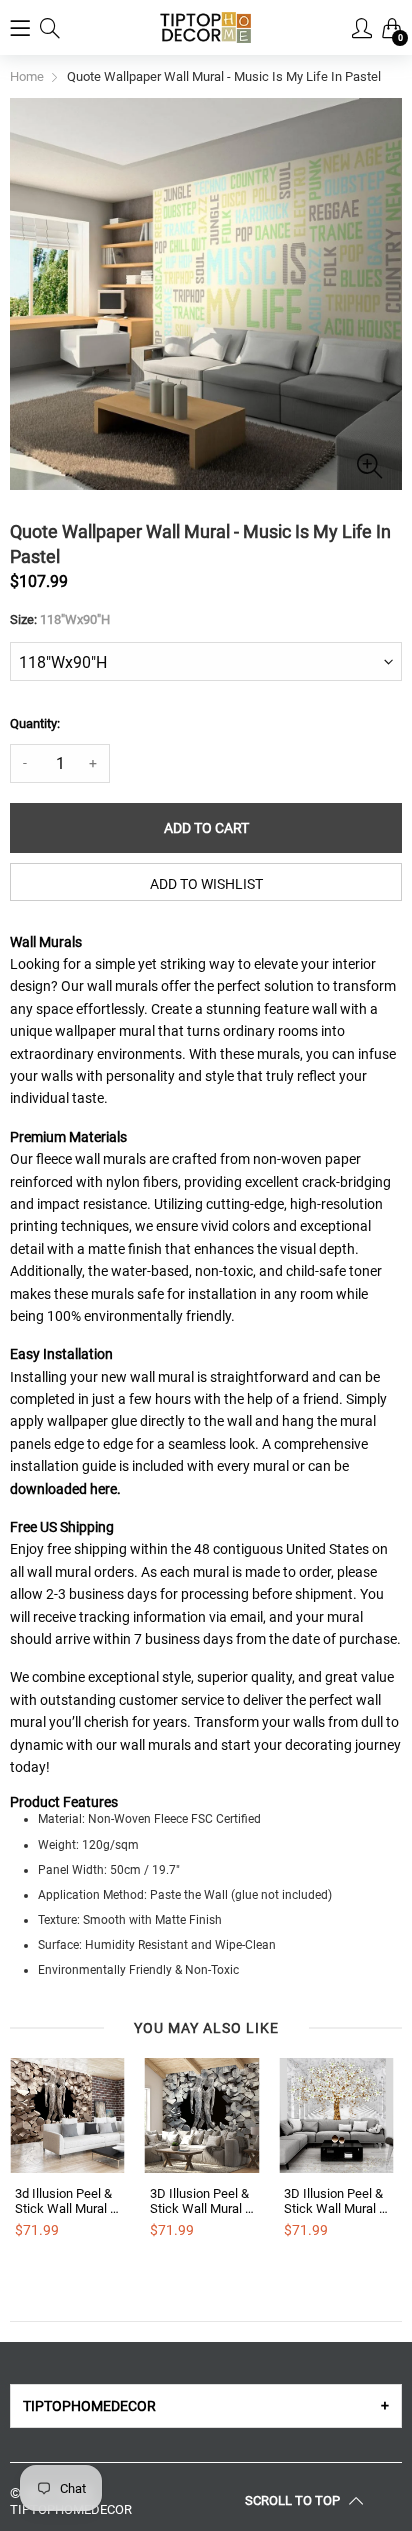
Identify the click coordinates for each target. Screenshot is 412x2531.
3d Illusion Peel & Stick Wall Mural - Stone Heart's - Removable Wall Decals (64, 2201)
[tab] (206, 2406)
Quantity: (35, 723)
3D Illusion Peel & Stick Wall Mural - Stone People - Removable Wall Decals (199, 2201)
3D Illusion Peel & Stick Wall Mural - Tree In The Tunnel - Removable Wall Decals (333, 2201)
